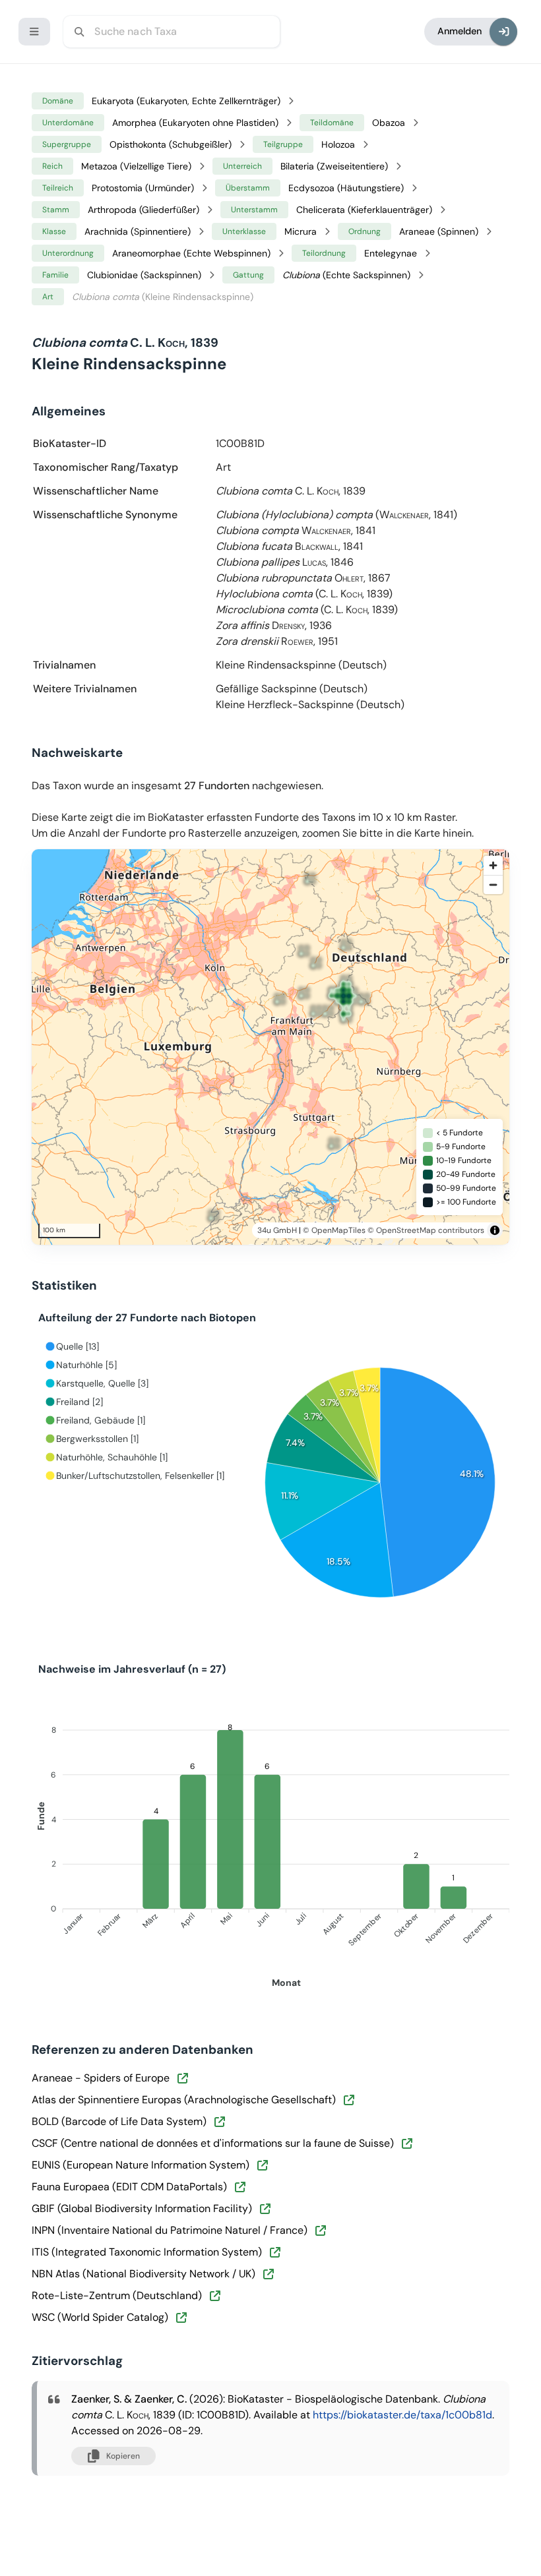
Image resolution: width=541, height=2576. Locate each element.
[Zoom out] (493, 884)
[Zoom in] (493, 865)
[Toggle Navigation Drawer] (34, 32)
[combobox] (172, 32)
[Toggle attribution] (495, 1230)
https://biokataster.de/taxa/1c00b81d (402, 2415)
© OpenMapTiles (334, 1230)
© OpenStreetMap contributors (426, 1230)
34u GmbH (277, 1230)
